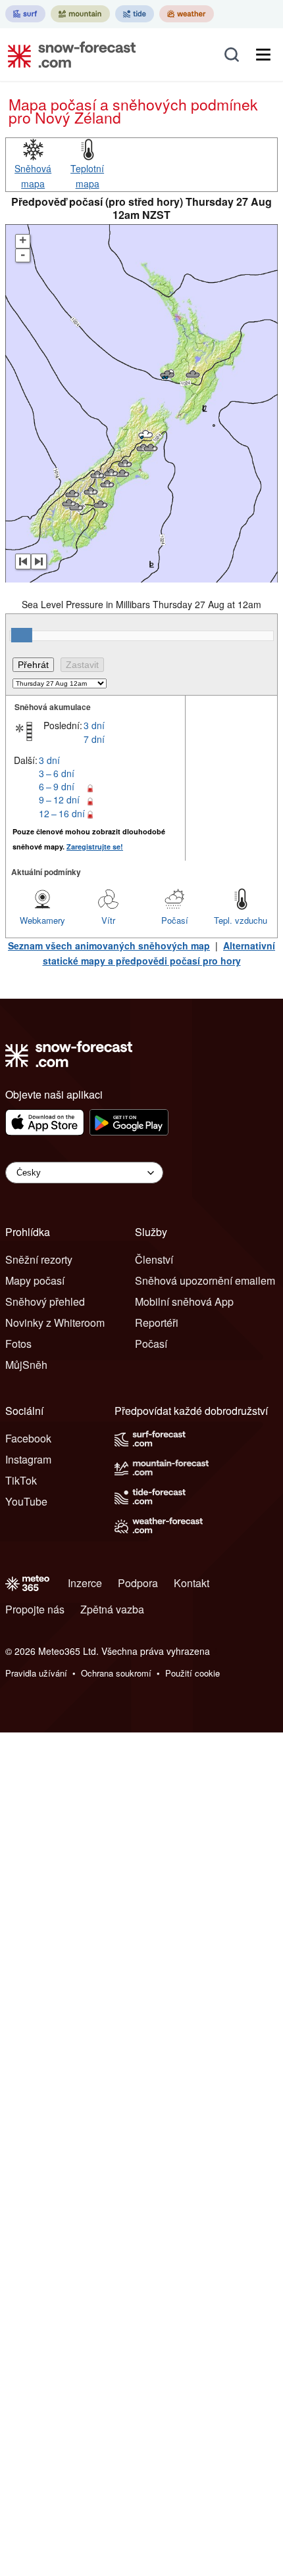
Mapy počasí (35, 1280)
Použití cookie (193, 1673)
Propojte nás (35, 1609)
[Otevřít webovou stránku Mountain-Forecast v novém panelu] (80, 14)
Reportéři (157, 1323)
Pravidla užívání (36, 1673)
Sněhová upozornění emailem (205, 1280)
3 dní (94, 725)
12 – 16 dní (62, 813)
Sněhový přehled (45, 1301)
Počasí (175, 920)
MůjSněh (26, 1365)
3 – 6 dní (57, 773)
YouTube (26, 1501)
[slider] (22, 635)
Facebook (28, 1438)
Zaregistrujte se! (95, 847)
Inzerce (85, 1583)
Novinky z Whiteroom (55, 1323)
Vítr (108, 920)
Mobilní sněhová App (184, 1301)
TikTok (21, 1480)
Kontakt (192, 1583)
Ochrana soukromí (116, 1673)
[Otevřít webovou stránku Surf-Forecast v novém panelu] (25, 14)
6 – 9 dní (57, 786)
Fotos (18, 1344)
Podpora (138, 1583)
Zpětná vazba (112, 1609)
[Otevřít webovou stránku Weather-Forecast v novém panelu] (187, 14)
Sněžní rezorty (39, 1259)
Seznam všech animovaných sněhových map (109, 945)
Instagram (28, 1459)
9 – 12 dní (59, 799)
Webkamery (42, 920)
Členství (154, 1259)
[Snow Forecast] (68, 55)
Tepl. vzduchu (241, 920)
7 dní (94, 739)
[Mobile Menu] (263, 55)
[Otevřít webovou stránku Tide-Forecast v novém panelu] (135, 14)
